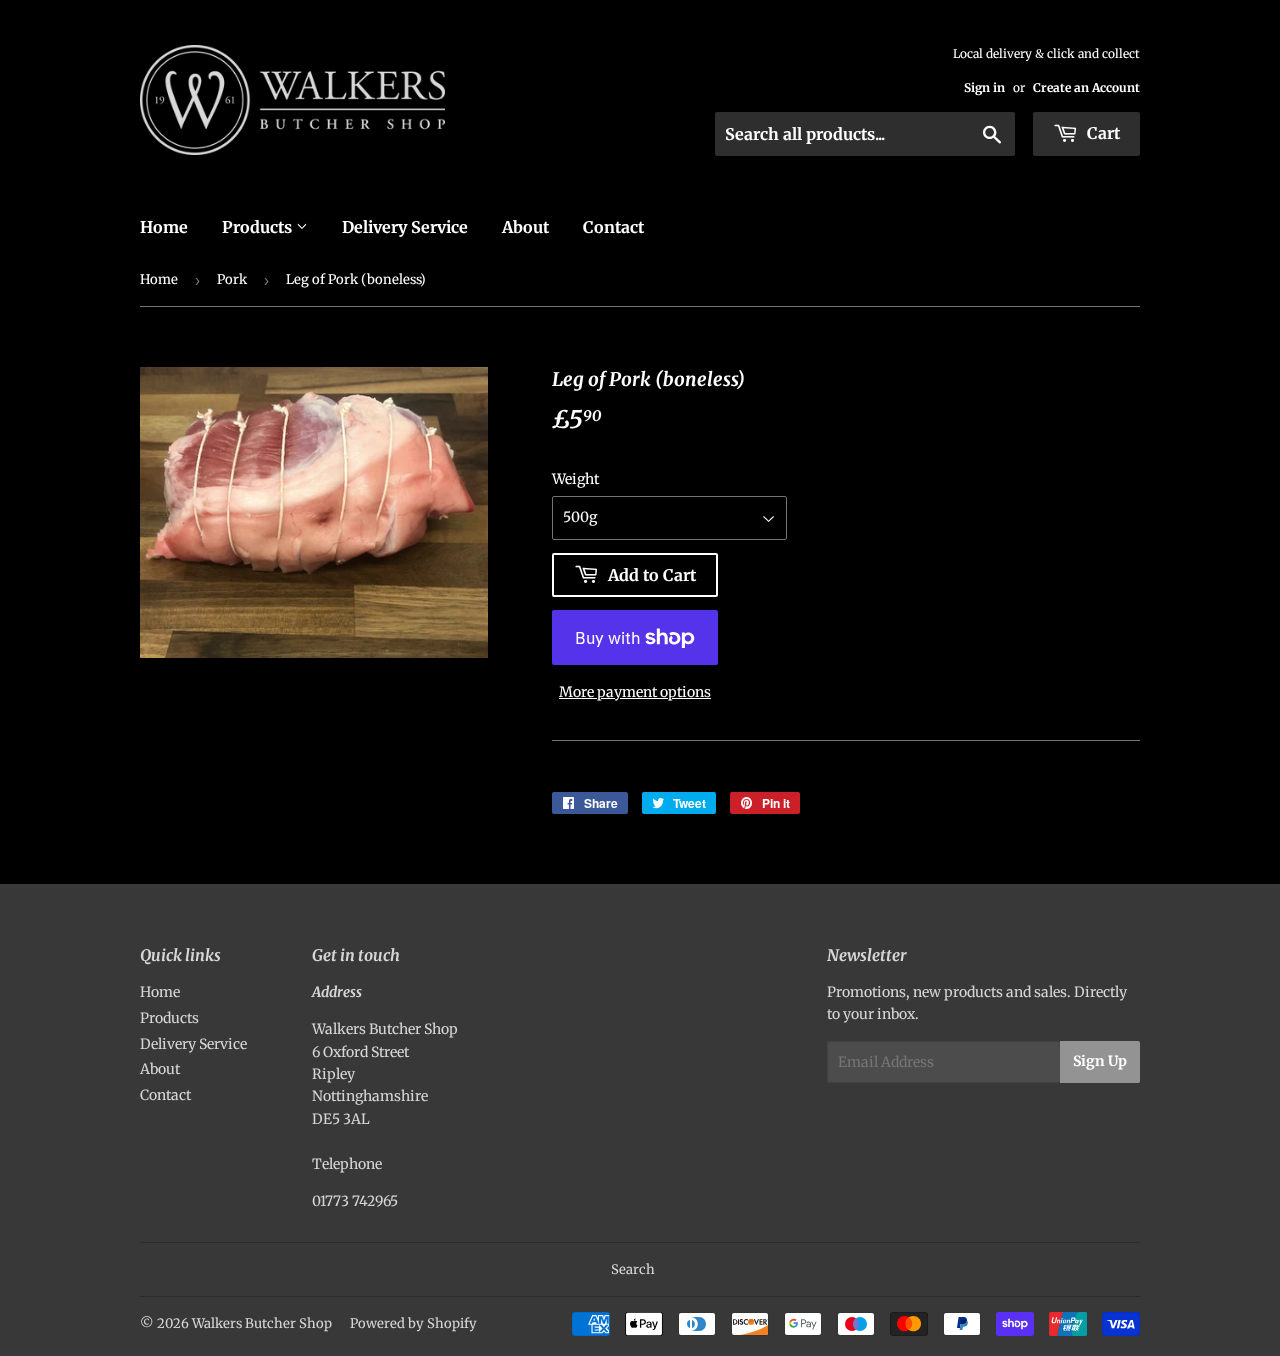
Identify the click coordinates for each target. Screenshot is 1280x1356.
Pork (232, 279)
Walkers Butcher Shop (262, 1323)
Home (164, 227)
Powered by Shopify (413, 1323)
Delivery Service (405, 227)
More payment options (635, 692)
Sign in (984, 87)
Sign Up (1100, 1061)
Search (633, 1269)
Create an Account (1086, 87)
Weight (575, 479)
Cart (1101, 133)
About (525, 227)
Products (259, 227)
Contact (613, 227)
